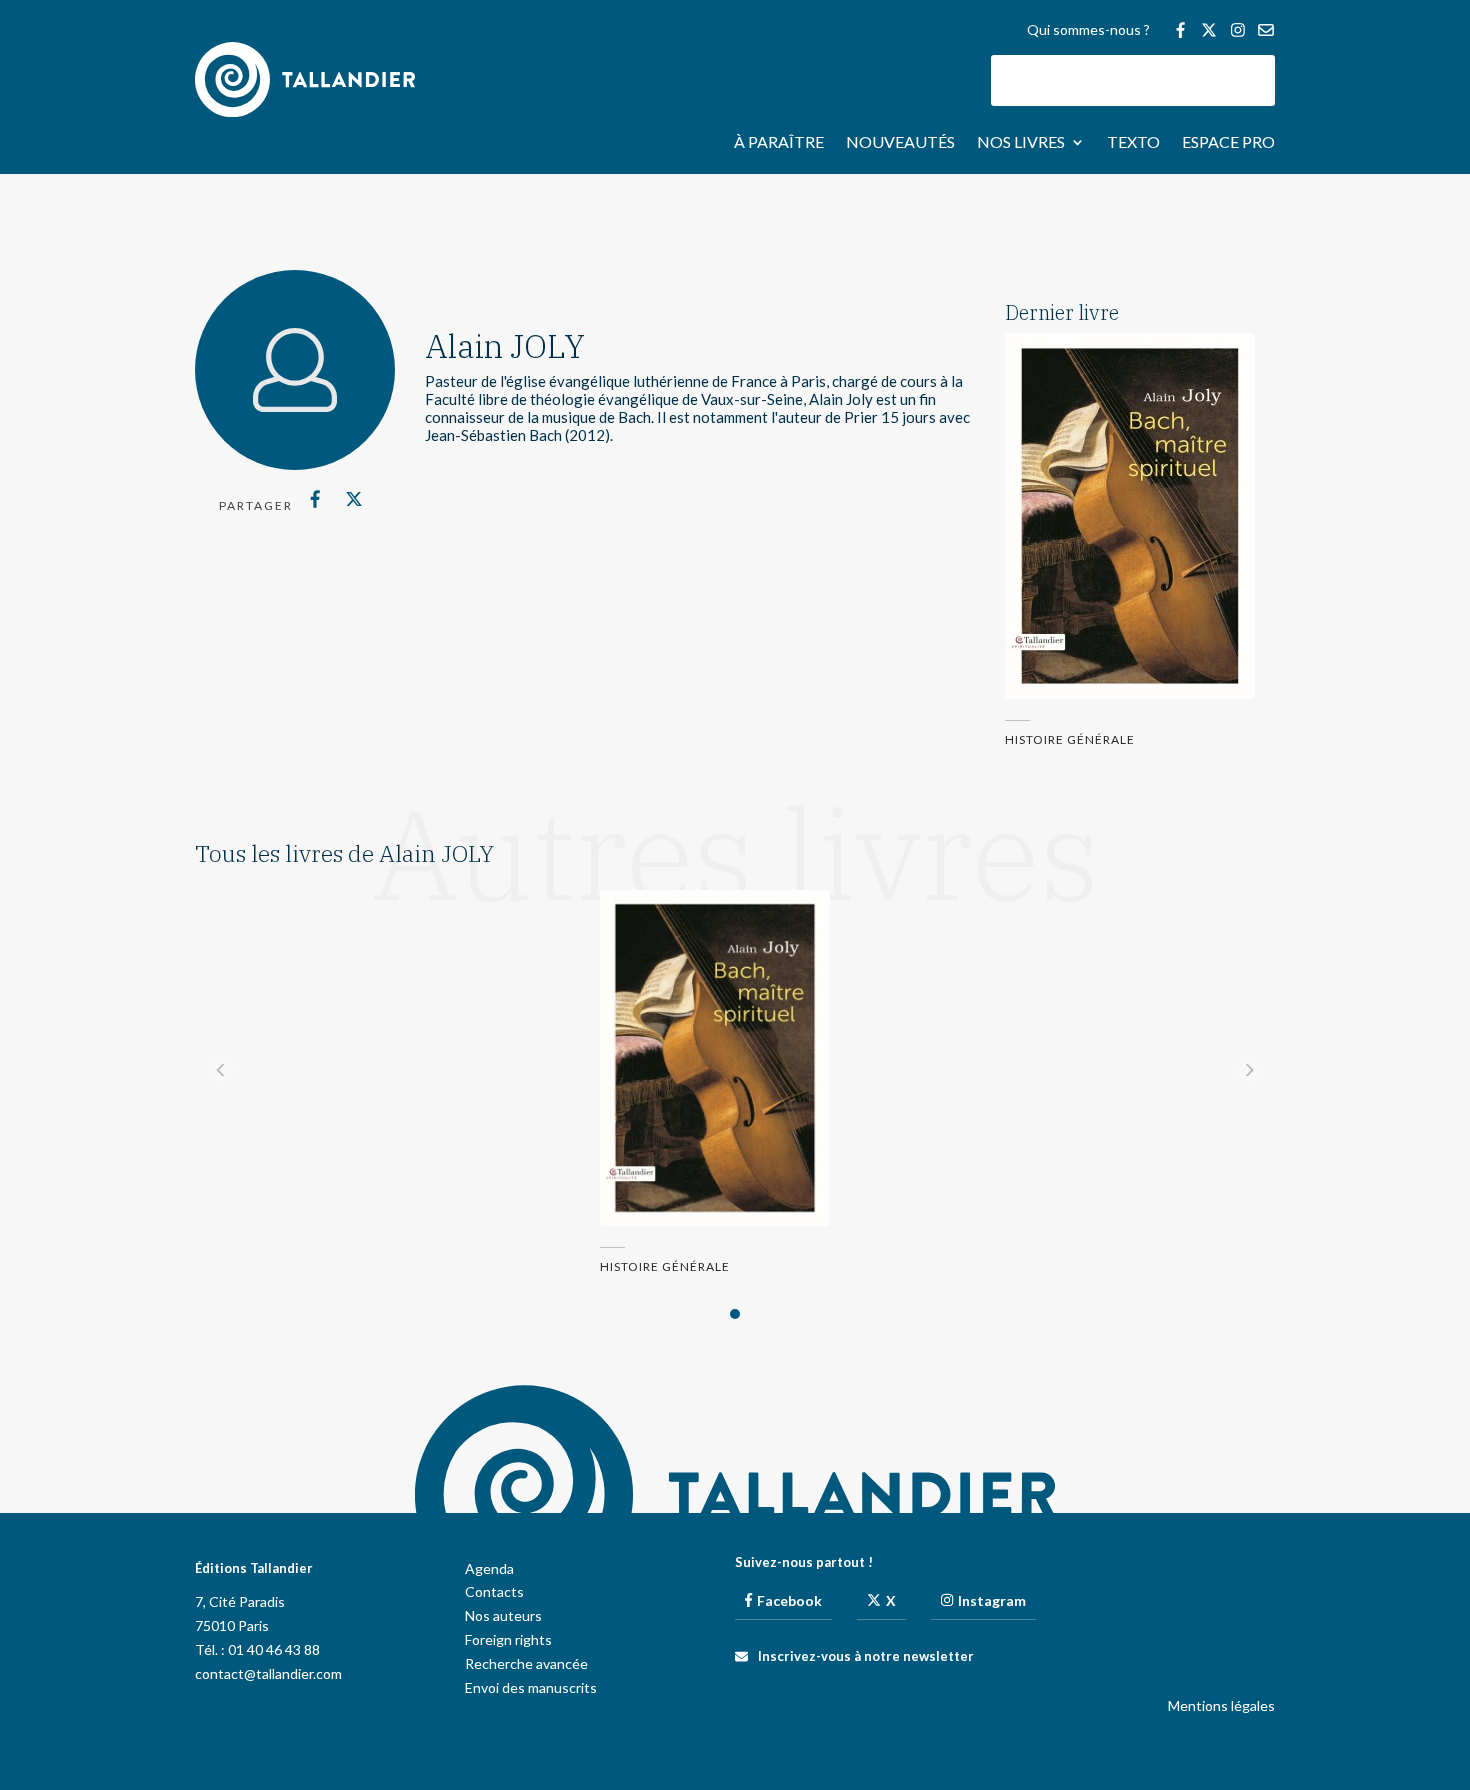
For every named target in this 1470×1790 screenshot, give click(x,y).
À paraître (779, 143)
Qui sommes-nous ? (1088, 30)
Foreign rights (508, 1639)
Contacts (494, 1591)
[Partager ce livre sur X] (353, 499)
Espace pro (1228, 143)
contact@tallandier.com (268, 1673)
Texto (1133, 143)
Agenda (489, 1568)
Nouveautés (900, 143)
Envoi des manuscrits (531, 1687)
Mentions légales (1221, 1705)
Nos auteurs (503, 1615)
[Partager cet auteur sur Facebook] (315, 499)
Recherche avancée (526, 1663)
